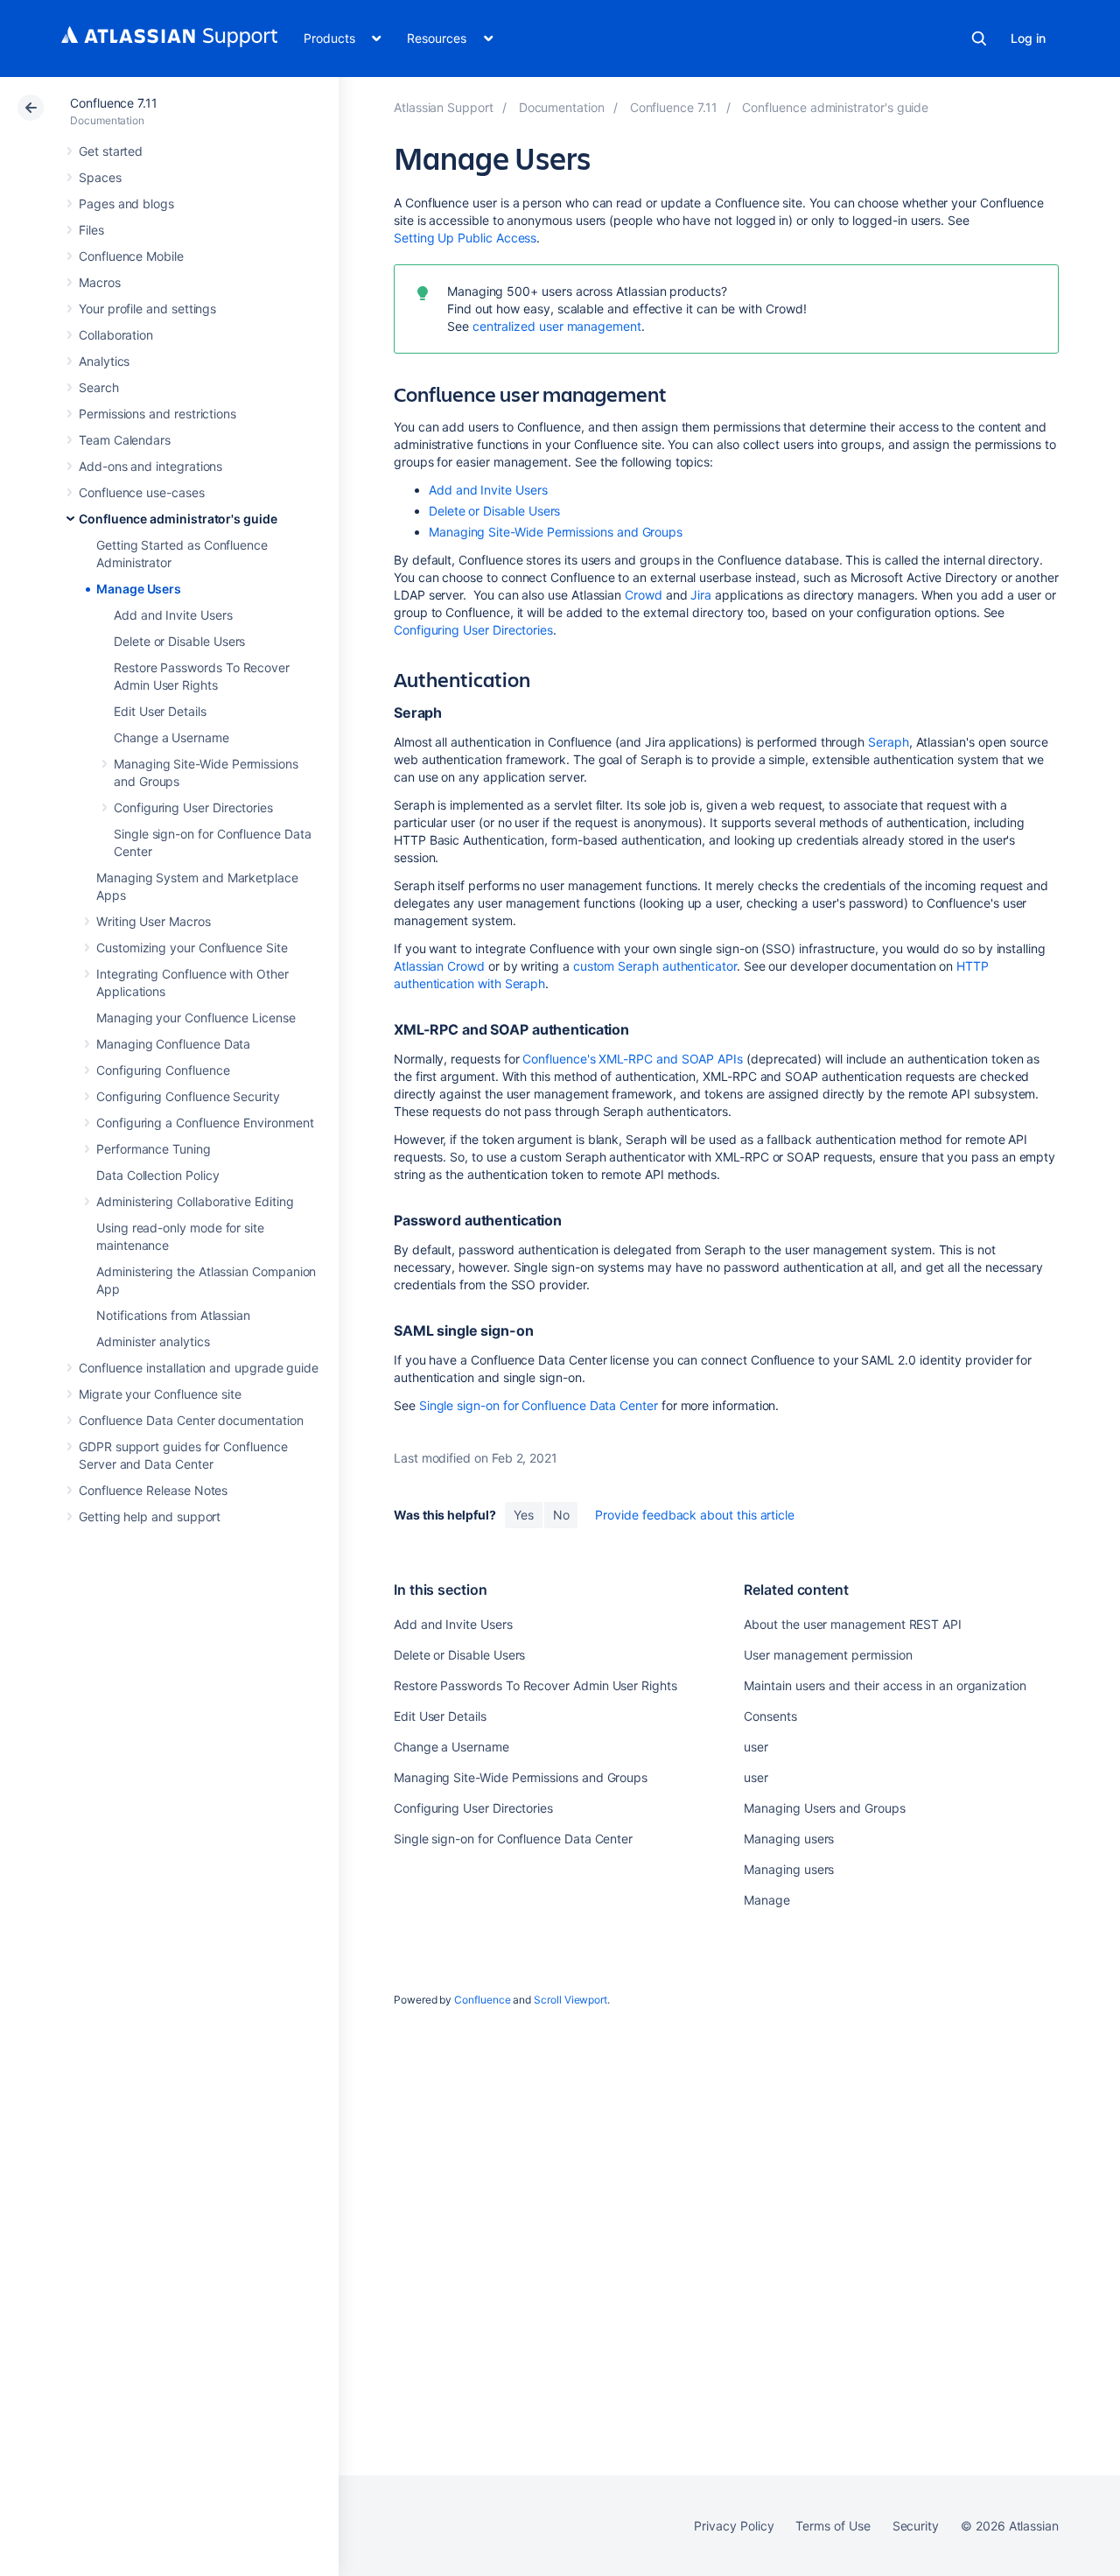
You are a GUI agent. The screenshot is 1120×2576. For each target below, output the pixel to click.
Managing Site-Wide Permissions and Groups (556, 532)
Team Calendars (125, 440)
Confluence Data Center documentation (191, 1420)
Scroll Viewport (570, 2000)
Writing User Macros (154, 921)
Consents (770, 1716)
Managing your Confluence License (196, 1018)
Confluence (482, 2000)
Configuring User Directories (193, 807)
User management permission (828, 1655)
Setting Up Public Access (465, 238)
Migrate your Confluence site (160, 1394)
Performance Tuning (154, 1149)
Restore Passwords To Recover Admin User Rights (535, 1685)
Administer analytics (153, 1341)
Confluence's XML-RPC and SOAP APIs (633, 1059)
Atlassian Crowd (439, 966)
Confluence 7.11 (114, 103)
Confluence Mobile (131, 256)
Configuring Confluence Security (188, 1096)
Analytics (104, 361)
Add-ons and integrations (150, 466)
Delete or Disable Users (179, 641)
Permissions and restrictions (157, 414)
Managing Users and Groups (824, 1808)
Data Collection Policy (157, 1175)
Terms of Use (833, 2526)
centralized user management (557, 326)
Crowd (644, 595)
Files (91, 230)
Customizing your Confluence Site (192, 948)
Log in (1028, 38)
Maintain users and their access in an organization (885, 1685)
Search (979, 39)
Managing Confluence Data (173, 1044)
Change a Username (171, 737)
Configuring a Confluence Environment (205, 1123)
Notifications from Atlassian (173, 1315)
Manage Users (139, 589)
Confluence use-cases (142, 492)
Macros (100, 282)
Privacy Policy (734, 2526)
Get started (111, 151)
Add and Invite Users (173, 615)
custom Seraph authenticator (655, 966)
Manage (767, 1900)
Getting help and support (150, 1516)
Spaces (100, 177)
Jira (703, 595)
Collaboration (116, 335)
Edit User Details (160, 711)
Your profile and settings (147, 309)
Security (916, 2526)
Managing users (789, 1839)
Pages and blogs (126, 204)
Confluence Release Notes (153, 1490)
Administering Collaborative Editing (195, 1201)
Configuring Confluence (163, 1070)
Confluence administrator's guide (178, 519)
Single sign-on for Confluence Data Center (539, 1405)
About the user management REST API (853, 1624)
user (756, 1747)
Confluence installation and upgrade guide (199, 1368)
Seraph (889, 742)
